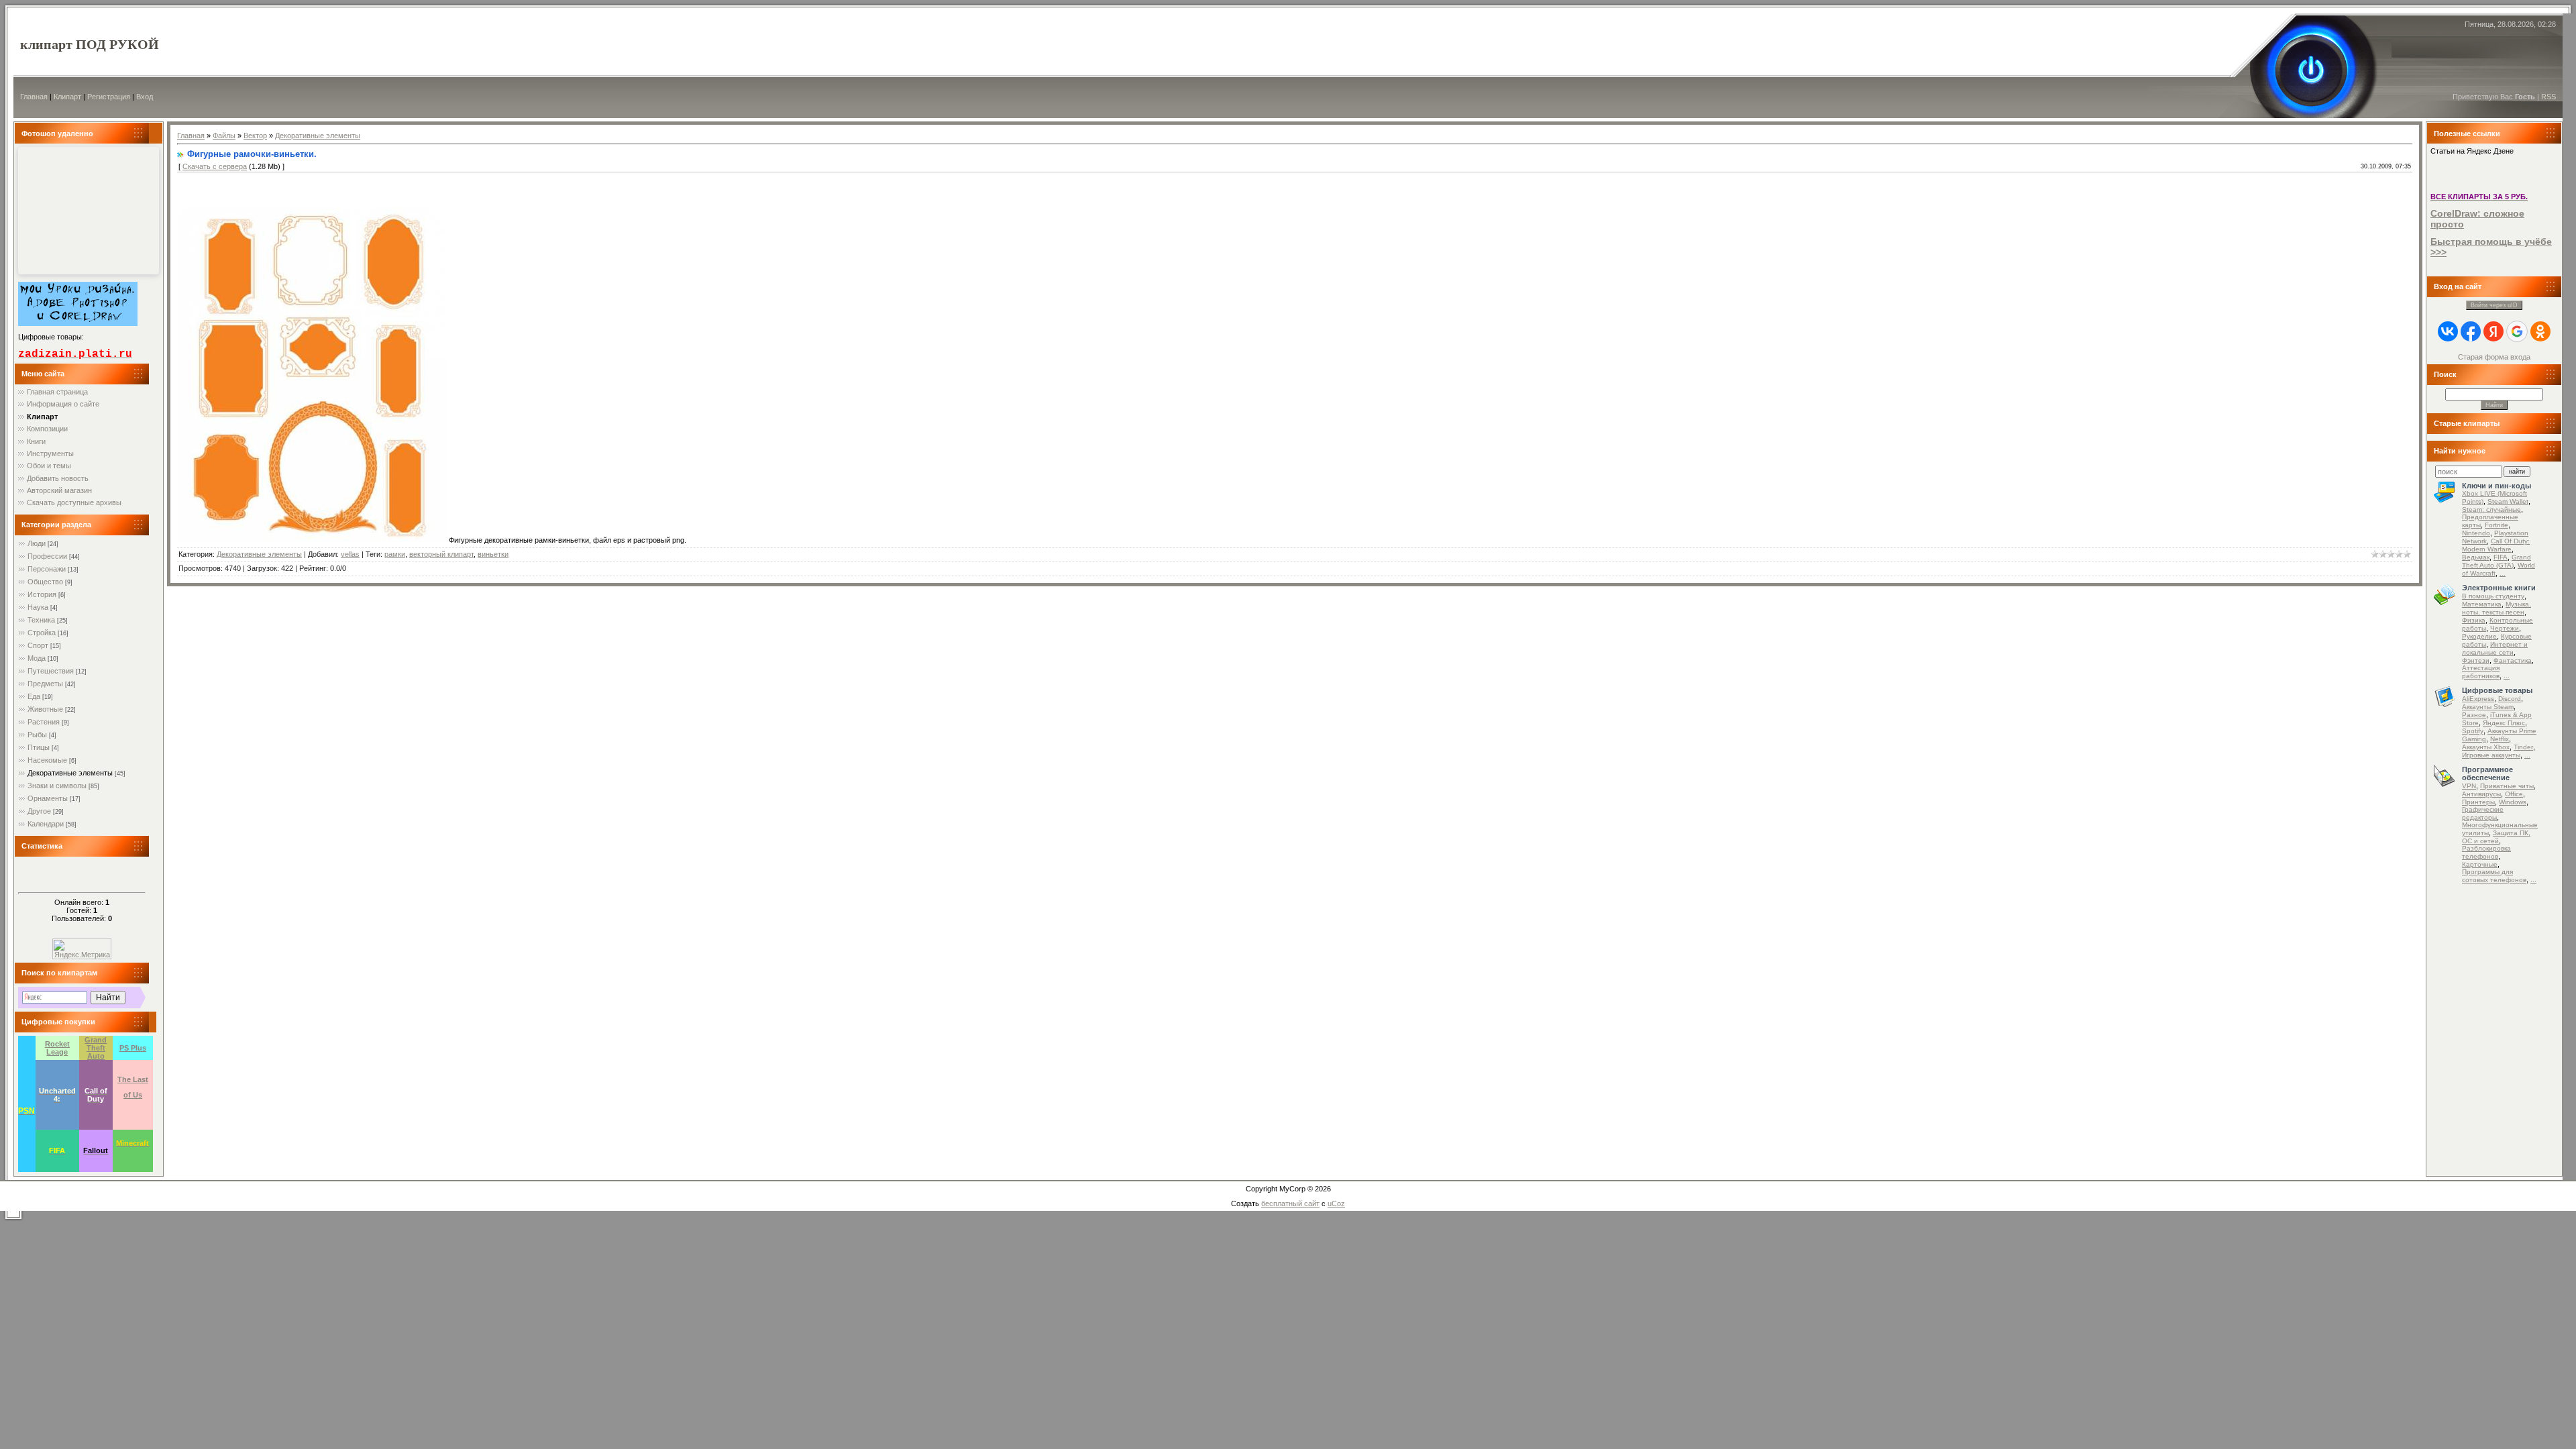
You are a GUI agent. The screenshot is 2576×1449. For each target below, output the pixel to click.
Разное (2474, 715)
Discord (2510, 699)
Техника (41, 620)
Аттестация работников (2481, 672)
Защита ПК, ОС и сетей (2496, 837)
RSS (2548, 97)
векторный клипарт (441, 554)
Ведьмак (2476, 557)
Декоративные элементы (70, 773)
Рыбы (37, 735)
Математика (2482, 604)
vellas (350, 554)
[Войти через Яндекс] (2493, 331)
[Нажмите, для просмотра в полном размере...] (313, 540)
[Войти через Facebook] (2471, 331)
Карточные (2480, 864)
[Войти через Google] (2517, 331)
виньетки (493, 554)
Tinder (2523, 747)
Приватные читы (2507, 786)
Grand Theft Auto (96, 1048)
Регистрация (109, 97)
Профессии (47, 556)
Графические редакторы (2483, 813)
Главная (34, 97)
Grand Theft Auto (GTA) (2497, 561)
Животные (45, 709)
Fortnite (2497, 525)
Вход (145, 97)
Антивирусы (2481, 794)
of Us (133, 1095)
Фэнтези (2476, 660)
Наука (38, 607)
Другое (39, 811)
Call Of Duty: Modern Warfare (2496, 545)
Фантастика (2513, 660)
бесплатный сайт (1290, 1203)
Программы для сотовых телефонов (2494, 876)
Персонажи (47, 569)
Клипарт (67, 97)
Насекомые (47, 760)
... (2503, 573)
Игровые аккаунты (2491, 755)
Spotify (2473, 731)
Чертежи (2505, 628)
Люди (37, 543)
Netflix (2500, 739)
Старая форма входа (2494, 357)
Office (2514, 794)
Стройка (42, 633)
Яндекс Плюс (2504, 723)
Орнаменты (48, 798)
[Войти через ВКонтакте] (2448, 331)
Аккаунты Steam (2488, 707)
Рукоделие (2479, 636)
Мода (37, 658)
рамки (395, 554)
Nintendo (2476, 533)
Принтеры (2478, 802)
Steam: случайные (2491, 509)
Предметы (45, 684)
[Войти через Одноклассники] (2540, 331)
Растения (44, 722)
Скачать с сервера (215, 166)
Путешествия (51, 671)
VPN (2469, 786)
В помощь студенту (2493, 596)
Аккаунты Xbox (2486, 747)
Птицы (39, 747)
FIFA (2501, 557)
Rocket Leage (57, 1048)
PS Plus (133, 1048)
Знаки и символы (57, 786)
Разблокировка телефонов (2486, 852)
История (42, 594)
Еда (34, 696)
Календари (46, 824)
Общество (45, 582)
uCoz (1336, 1203)
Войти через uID (2494, 305)
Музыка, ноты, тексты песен (2497, 608)
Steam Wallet (2508, 501)
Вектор (255, 136)
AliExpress (2478, 699)
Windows (2513, 802)
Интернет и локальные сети (2495, 648)
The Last (133, 1079)
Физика (2474, 620)
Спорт (38, 645)
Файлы (224, 136)
